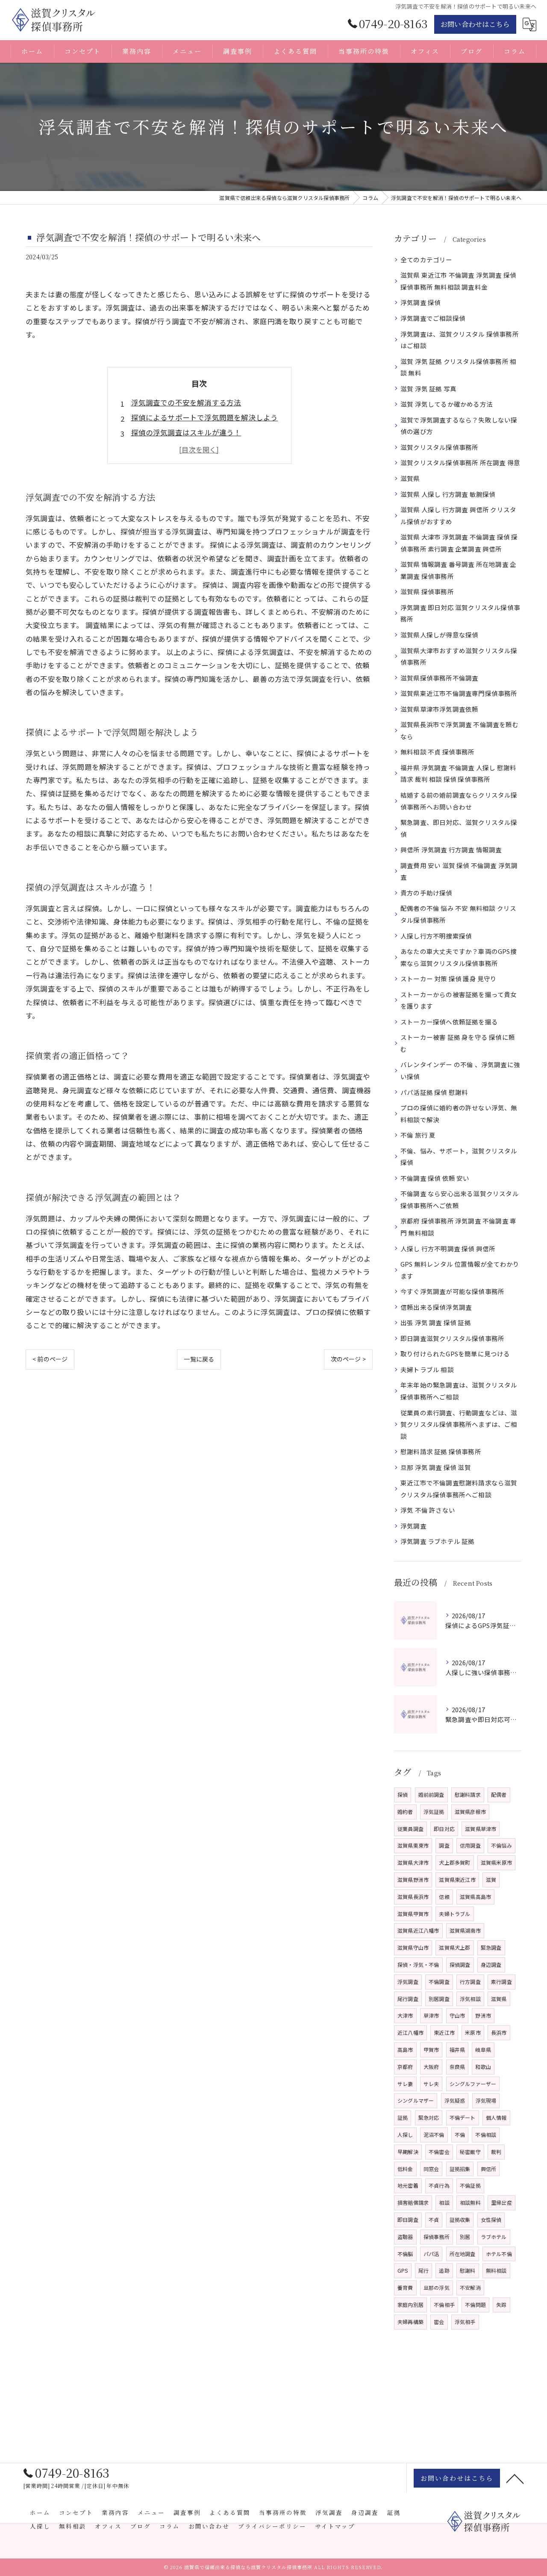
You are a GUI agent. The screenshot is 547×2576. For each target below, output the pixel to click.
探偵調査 (460, 1964)
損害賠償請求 (413, 2202)
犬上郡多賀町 (454, 1862)
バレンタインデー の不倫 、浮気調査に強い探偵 (460, 1070)
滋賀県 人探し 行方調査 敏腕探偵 (448, 494)
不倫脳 (405, 2254)
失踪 (501, 2305)
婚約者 (405, 1812)
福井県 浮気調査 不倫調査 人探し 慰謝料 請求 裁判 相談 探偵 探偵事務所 (458, 773)
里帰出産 (501, 2202)
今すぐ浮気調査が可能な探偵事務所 (452, 1291)
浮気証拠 (434, 1812)
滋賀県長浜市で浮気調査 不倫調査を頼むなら (460, 730)
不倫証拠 (470, 2185)
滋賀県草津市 (481, 1829)
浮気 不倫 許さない (428, 1510)
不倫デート (463, 2117)
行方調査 (470, 1982)
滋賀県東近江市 (457, 1879)
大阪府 (431, 2067)
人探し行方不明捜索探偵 (436, 936)
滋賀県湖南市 (465, 1930)
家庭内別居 (410, 2305)
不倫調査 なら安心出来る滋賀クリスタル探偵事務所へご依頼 (460, 1199)
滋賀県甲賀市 (413, 1914)
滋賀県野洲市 (413, 1879)
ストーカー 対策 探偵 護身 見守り (449, 978)
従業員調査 (410, 1829)
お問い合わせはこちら (475, 24)
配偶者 (499, 1794)
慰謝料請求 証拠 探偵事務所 (441, 1451)
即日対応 (444, 1829)
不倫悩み (501, 1845)
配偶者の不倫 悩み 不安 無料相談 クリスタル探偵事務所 (458, 914)
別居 (465, 2237)
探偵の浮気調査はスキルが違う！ (186, 432)
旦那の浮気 (437, 2287)
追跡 (444, 2270)
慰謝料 (468, 2270)
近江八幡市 (410, 2032)
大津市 (405, 2015)
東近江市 (444, 2032)
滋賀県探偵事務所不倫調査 (439, 678)
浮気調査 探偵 (421, 302)
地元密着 (408, 2185)
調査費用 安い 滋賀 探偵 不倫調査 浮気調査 (459, 871)
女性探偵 (491, 2220)
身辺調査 (491, 1964)
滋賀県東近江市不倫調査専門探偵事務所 (459, 693)
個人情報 (496, 2117)
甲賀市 (431, 2049)
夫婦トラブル (454, 1914)
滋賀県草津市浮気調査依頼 (439, 709)
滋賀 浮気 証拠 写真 (428, 389)
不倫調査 (439, 1982)
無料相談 (496, 2270)
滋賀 (491, 1879)
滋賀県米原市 (496, 1862)
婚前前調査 (431, 1794)
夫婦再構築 (410, 2322)
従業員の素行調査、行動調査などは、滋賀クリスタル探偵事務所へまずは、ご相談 (459, 1424)
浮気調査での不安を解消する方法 (186, 402)
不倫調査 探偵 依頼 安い (435, 1178)
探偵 (403, 1794)
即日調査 (408, 2220)
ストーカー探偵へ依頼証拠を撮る (449, 1022)
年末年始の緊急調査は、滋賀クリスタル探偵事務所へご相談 (459, 1391)
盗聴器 (405, 2237)
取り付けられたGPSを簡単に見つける (455, 1354)
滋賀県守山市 (413, 1947)
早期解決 (408, 2152)
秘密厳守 (470, 2152)
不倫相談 (486, 2134)
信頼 (444, 1897)
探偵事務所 (437, 2237)
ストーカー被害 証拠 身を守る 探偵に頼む (458, 1043)
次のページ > (348, 1359)
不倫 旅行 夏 (418, 1135)
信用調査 (470, 1845)
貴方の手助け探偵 (426, 893)
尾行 (423, 2270)
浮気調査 (413, 1526)
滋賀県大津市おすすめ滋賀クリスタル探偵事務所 (459, 656)
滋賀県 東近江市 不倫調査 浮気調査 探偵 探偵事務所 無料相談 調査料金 (458, 281)
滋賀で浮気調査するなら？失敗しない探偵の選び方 (459, 426)
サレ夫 (431, 2084)
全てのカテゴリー (426, 260)
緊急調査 (491, 1947)
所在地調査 (463, 2254)
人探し (405, 2134)
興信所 (489, 2169)
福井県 (457, 2049)
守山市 (457, 2015)
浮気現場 (486, 2100)
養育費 (405, 2287)
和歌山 (483, 2067)
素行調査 (501, 1982)
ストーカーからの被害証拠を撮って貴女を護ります (459, 1000)
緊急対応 (429, 2117)
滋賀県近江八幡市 (418, 1930)
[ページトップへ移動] (515, 2478)
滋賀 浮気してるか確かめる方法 (447, 404)
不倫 (460, 2134)
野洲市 (483, 2015)
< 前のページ (50, 1359)
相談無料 (470, 2202)
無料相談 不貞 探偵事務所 (438, 752)
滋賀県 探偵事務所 (427, 591)
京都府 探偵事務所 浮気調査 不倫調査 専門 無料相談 (458, 1227)
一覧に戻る (199, 1359)
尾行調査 (408, 1999)
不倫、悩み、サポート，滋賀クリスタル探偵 (459, 1157)
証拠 (403, 2117)
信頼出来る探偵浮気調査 (436, 1307)
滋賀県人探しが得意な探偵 (439, 635)
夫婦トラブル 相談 (427, 1369)
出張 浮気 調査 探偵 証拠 (436, 1322)
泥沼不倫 (434, 2134)
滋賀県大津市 (413, 1862)
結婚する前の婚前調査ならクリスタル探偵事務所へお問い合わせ (459, 801)
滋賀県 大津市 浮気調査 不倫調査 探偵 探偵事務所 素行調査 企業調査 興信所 (459, 543)
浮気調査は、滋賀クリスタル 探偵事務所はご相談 (460, 340)
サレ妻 (405, 2084)
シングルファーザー (473, 2084)
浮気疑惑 (455, 2100)
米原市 (473, 2032)
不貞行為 (439, 2185)
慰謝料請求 (468, 1794)
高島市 (405, 2049)
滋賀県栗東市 (413, 1845)
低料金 (405, 2169)
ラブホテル (494, 2237)
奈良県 (457, 2067)
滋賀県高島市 (475, 1897)
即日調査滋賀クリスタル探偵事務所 (452, 1338)
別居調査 (439, 1999)
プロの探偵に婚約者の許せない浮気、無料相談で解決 (459, 1113)
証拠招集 (460, 2169)
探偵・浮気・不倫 (418, 1964)
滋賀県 (410, 478)
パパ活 (431, 2254)
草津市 (431, 2015)
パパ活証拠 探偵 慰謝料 (434, 1092)
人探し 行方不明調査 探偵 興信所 (448, 1248)
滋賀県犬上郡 (454, 1947)
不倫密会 (439, 2152)
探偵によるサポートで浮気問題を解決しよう (205, 417)
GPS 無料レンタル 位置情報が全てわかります (460, 1270)
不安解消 (470, 2287)
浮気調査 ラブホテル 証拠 (438, 1541)
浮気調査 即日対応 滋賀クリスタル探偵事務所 (460, 613)
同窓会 (431, 2169)
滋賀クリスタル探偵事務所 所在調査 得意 (460, 462)
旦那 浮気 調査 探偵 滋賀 (436, 1467)
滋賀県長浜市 (413, 1897)
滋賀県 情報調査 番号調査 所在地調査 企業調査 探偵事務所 (458, 570)
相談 (444, 2202)
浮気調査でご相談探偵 (433, 318)
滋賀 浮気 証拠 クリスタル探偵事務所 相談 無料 (458, 367)
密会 (439, 2322)
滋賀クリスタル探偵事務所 (439, 447)
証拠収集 (460, 2220)
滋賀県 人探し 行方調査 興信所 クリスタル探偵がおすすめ (458, 515)
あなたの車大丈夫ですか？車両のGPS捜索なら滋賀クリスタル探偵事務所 (459, 957)
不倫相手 (444, 2305)
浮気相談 (470, 1999)
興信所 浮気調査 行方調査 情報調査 (451, 849)
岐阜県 (483, 2049)
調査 (444, 1845)
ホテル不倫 (499, 2254)
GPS (403, 2270)
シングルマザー (416, 2100)
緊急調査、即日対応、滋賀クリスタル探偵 (459, 828)
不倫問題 (475, 2305)
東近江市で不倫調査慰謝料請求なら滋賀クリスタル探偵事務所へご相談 (459, 1489)
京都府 (405, 2067)
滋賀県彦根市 (470, 1812)
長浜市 (499, 2032)
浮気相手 (465, 2322)
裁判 (496, 2152)
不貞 (434, 2220)
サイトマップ (335, 2526)
